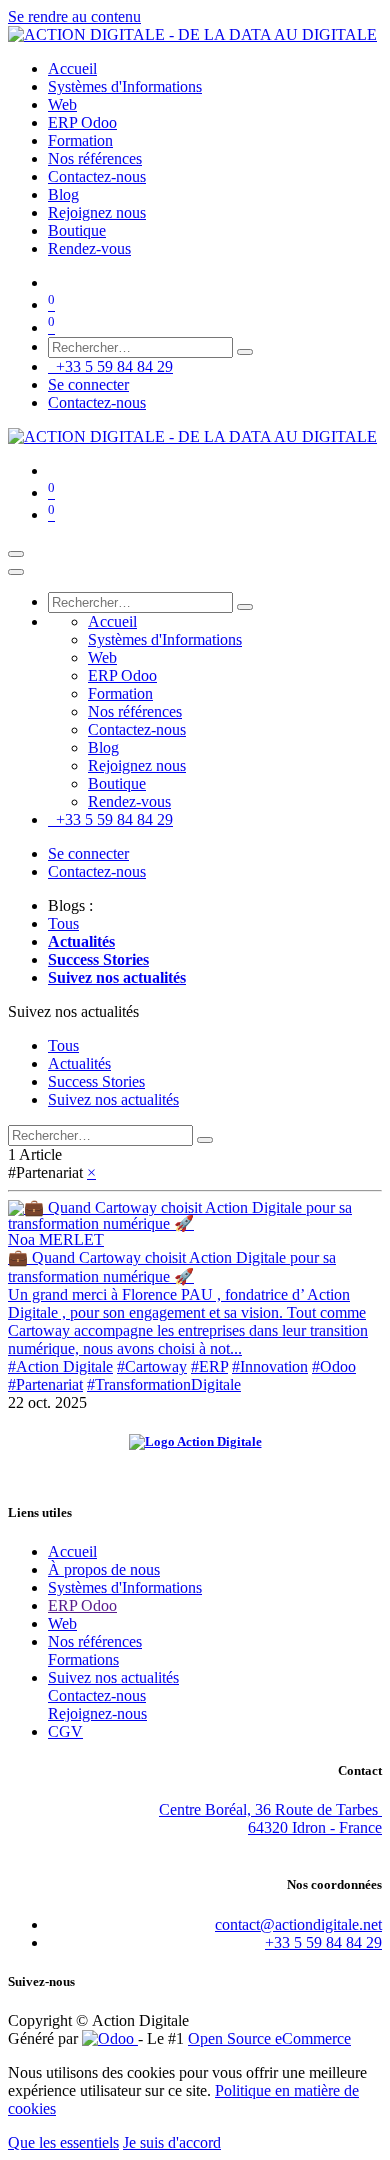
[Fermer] (16, 572)
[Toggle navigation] (16, 554)
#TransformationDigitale (164, 1384)
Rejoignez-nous (97, 1713)
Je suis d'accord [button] (172, 2142)
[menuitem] (72, 68)
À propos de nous (104, 1569)
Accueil (72, 1551)
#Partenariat (45, 1384)
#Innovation (270, 1366)
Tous (63, 923)
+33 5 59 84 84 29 (110, 366)
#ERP (209, 1366)
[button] (73, 1011)
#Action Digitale (60, 1366)
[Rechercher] (245, 352)
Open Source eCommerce (269, 2038)
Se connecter (88, 384)
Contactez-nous (97, 402)
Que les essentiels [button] (63, 2142)
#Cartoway (152, 1366)
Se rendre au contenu (74, 16)
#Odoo (334, 1366)
